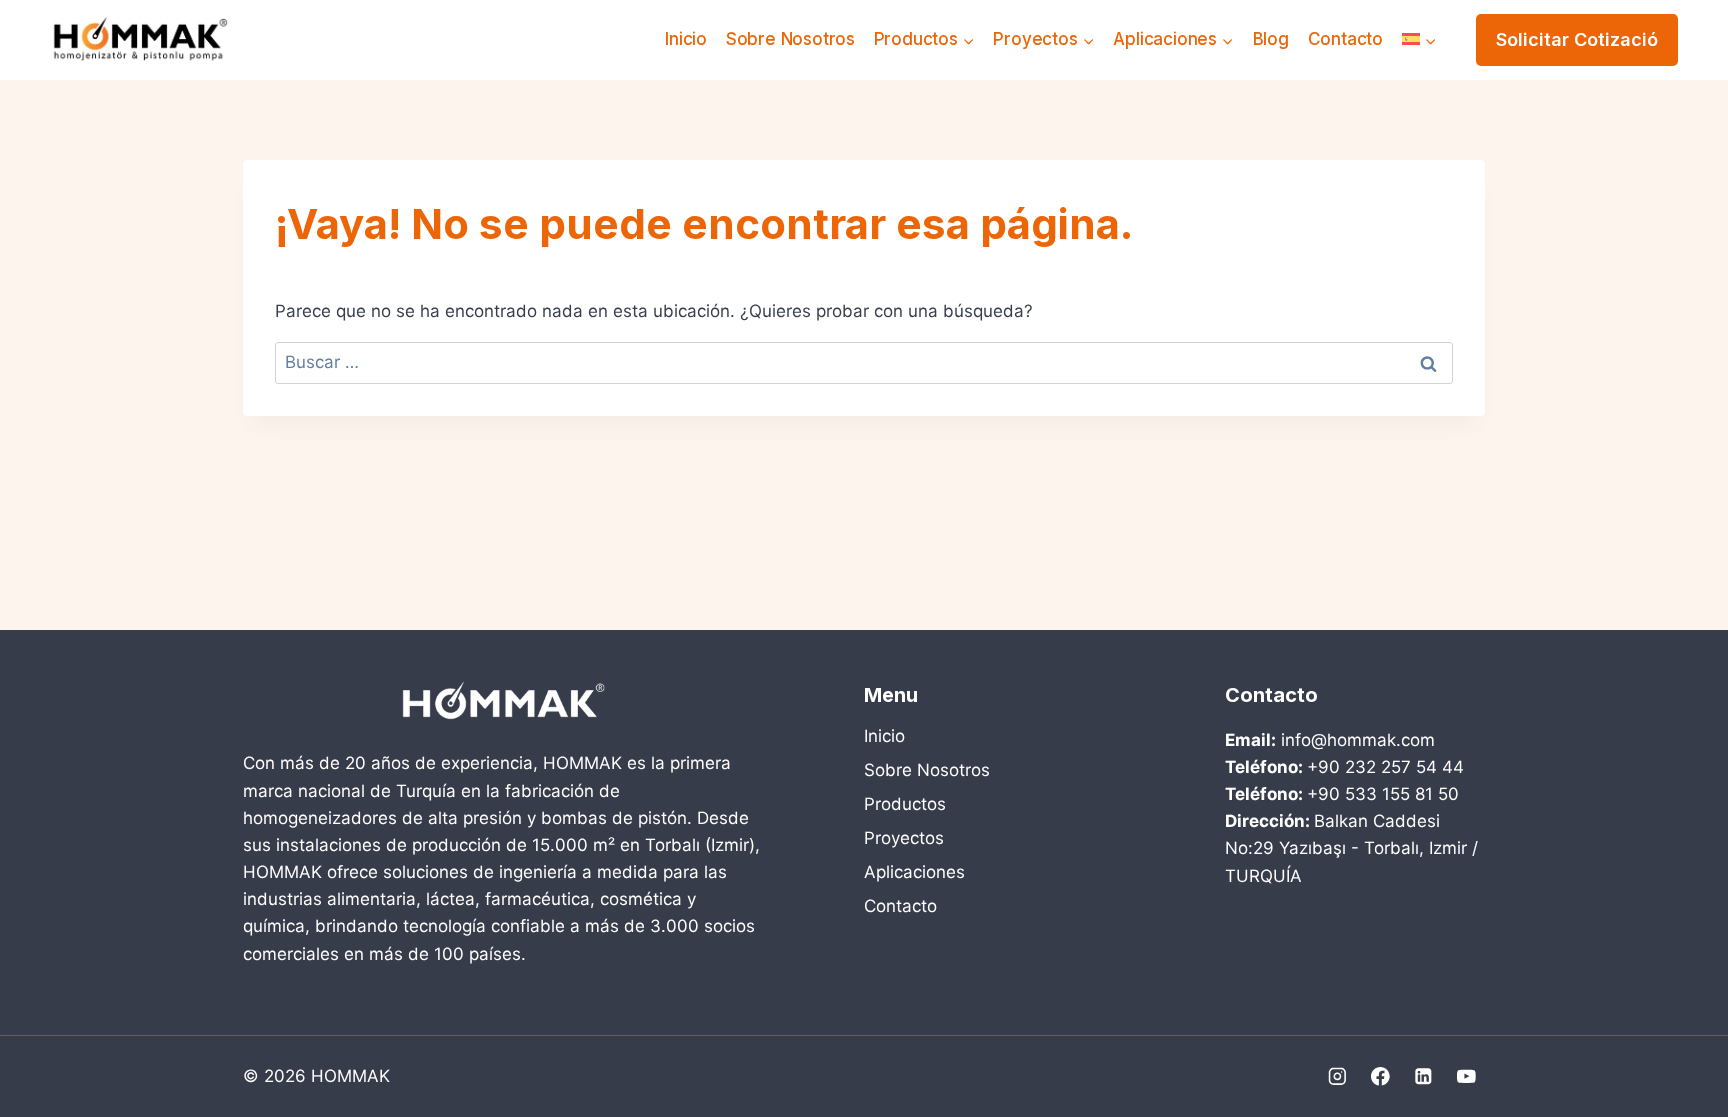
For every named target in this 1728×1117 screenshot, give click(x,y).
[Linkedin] (1423, 1076)
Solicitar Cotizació (1577, 39)
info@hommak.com (1358, 740)
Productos (905, 804)
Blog (1271, 39)
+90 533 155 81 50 (1383, 794)
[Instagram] (1337, 1076)
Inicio (686, 39)
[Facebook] (1380, 1076)
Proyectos (904, 838)
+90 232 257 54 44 (1385, 767)
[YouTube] (1466, 1076)
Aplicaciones (914, 872)
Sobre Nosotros (790, 39)
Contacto (1345, 39)
